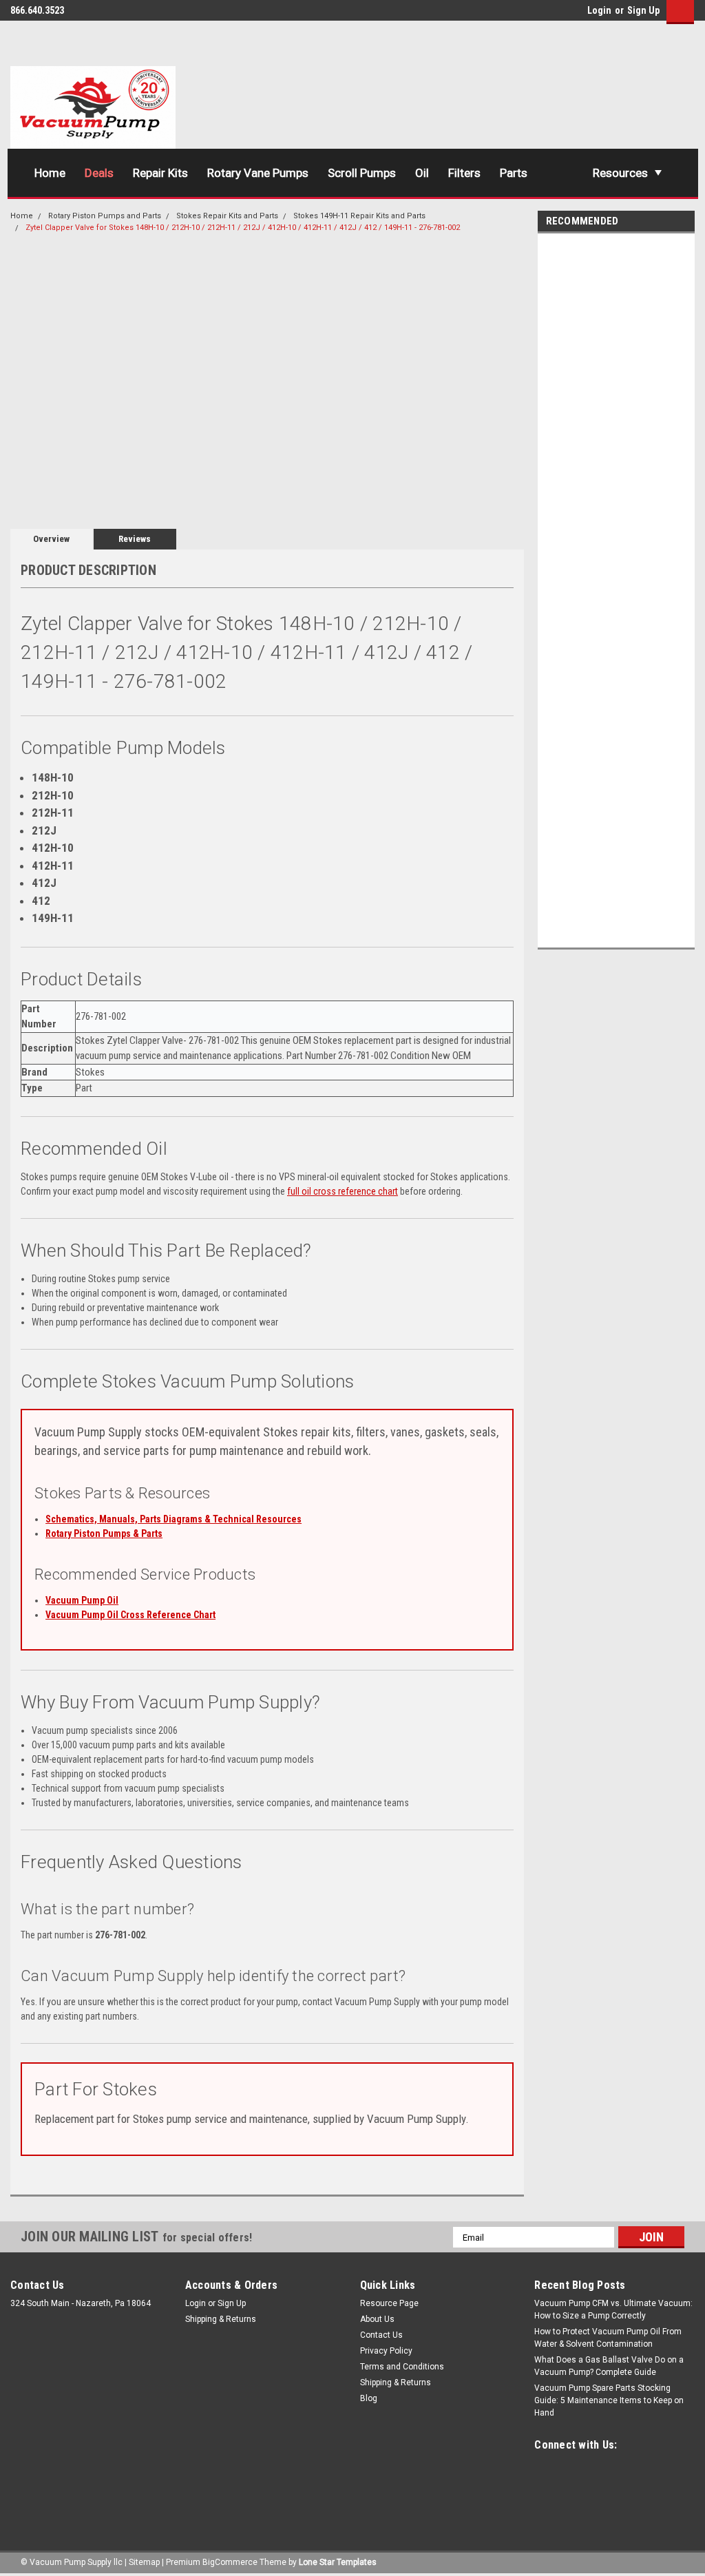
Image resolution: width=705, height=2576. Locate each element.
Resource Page (389, 2303)
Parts (514, 173)
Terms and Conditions (402, 2367)
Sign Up (643, 10)
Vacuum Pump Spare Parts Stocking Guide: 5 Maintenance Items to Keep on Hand (609, 2400)
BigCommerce (230, 2562)
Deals (99, 173)
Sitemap (144, 2562)
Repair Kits (160, 173)
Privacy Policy (386, 2351)
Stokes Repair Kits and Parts (227, 216)
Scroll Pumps (362, 173)
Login (599, 10)
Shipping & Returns (221, 2319)
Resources (620, 173)
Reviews (135, 539)
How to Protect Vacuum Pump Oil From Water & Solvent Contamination (608, 2338)
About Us (377, 2319)
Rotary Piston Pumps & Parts (104, 1533)
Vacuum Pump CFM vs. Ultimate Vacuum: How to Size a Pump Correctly (613, 2310)
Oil (422, 173)
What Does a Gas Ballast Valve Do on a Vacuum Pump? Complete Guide (609, 2366)
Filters (464, 173)
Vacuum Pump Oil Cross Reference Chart (130, 1615)
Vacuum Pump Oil (82, 1600)
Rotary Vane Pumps (258, 173)
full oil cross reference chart (343, 1191)
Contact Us (381, 2335)
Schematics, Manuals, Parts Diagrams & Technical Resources (173, 1519)
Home (50, 173)
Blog (369, 2398)
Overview (51, 539)
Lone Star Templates (338, 2562)
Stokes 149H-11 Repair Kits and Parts (359, 216)
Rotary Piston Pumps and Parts (105, 216)
